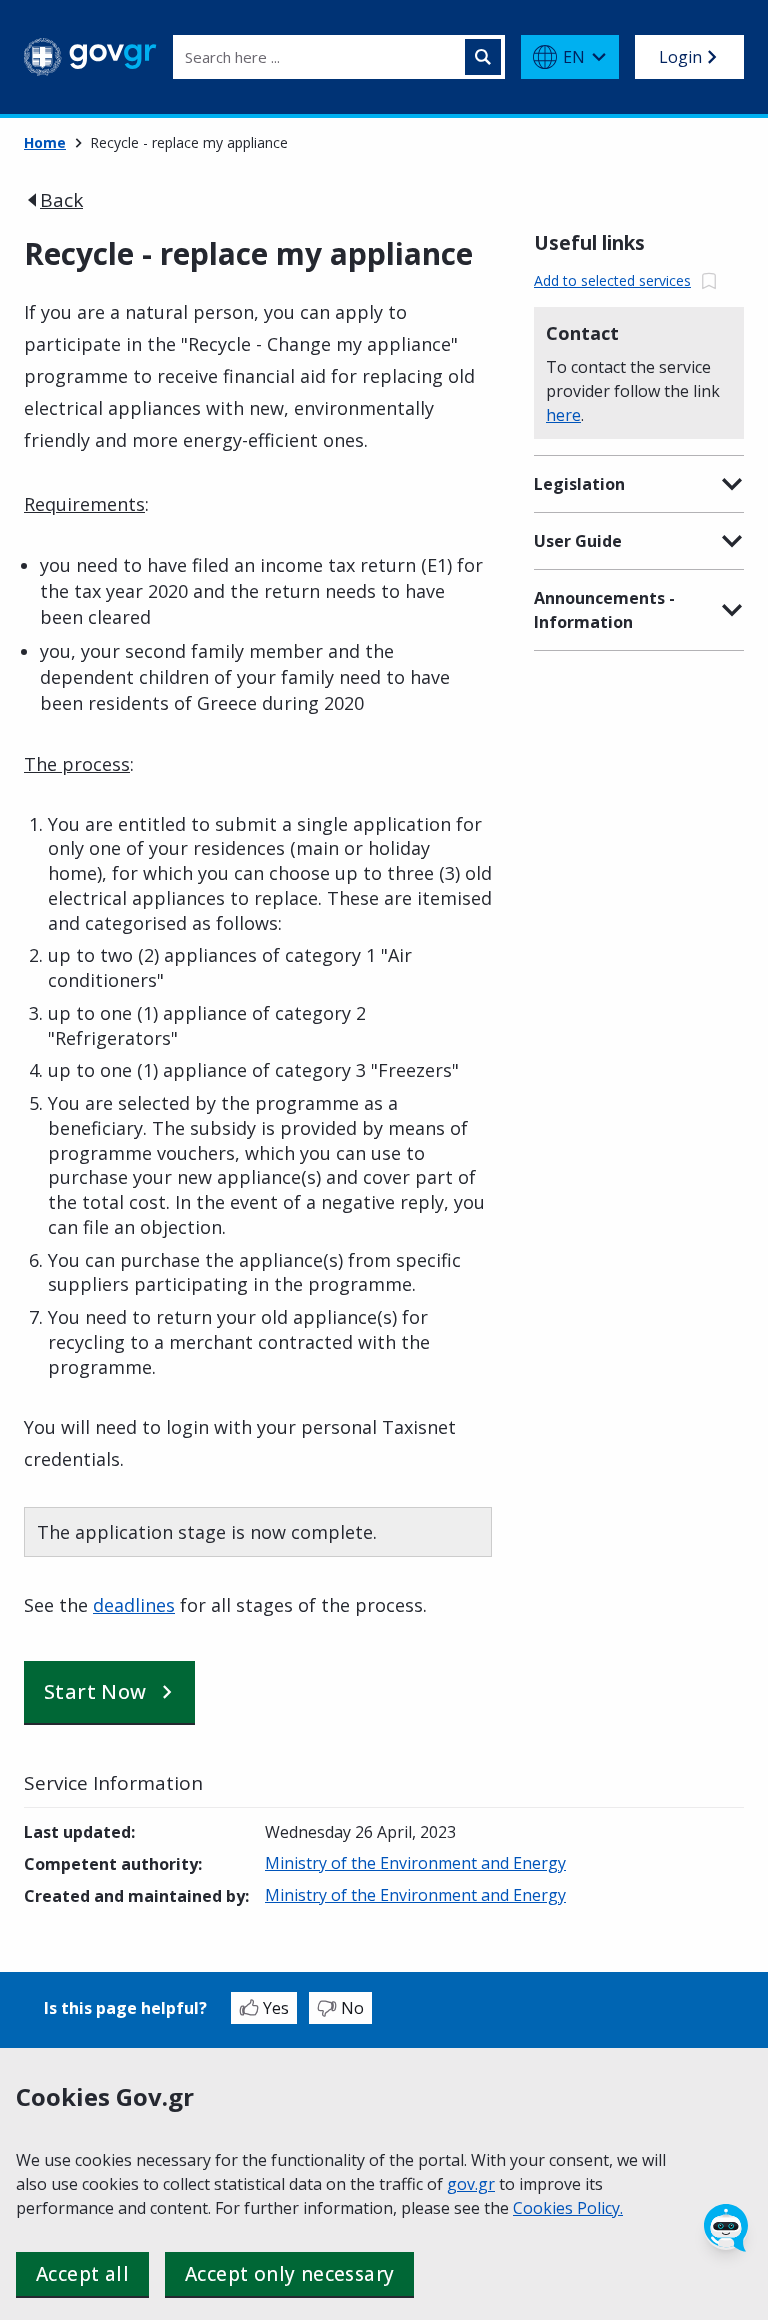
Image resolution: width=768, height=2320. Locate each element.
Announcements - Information (604, 610)
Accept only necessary (289, 2274)
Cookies (545, 2208)
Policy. (600, 2208)
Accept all (82, 2274)
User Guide (578, 541)
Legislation (579, 484)
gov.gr (471, 2184)
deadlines (134, 1605)
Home (45, 142)
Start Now (95, 1691)
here (563, 415)
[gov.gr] (90, 57)
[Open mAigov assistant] (726, 2228)
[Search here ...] (483, 57)
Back (61, 200)
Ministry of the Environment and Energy (415, 1863)
